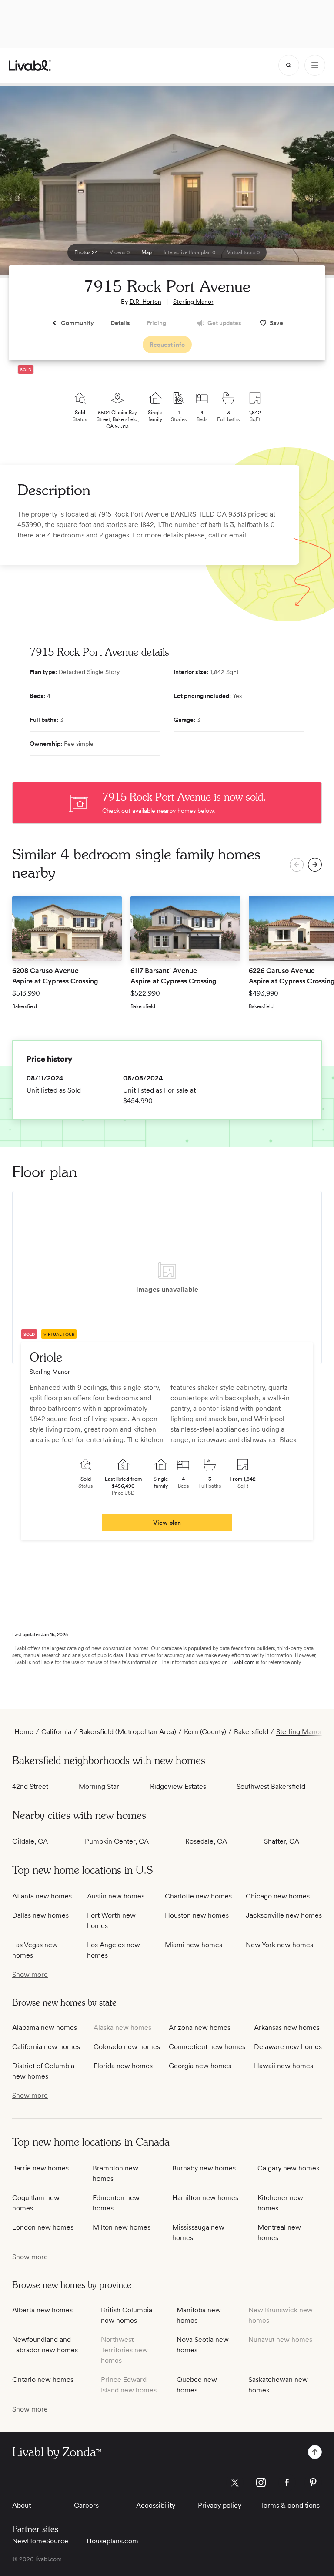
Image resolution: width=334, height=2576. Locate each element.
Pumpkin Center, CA (117, 1841)
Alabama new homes (45, 2028)
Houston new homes (197, 1915)
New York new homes (279, 1945)
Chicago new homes (278, 1896)
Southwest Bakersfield (271, 1786)
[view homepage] (30, 65)
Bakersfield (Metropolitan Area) (128, 1732)
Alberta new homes (42, 2310)
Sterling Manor (193, 302)
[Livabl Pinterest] (313, 2482)
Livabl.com (242, 1662)
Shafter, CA (282, 1841)
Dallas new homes (40, 1915)
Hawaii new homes (284, 2066)
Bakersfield (251, 1732)
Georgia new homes (200, 2066)
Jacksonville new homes (284, 1915)
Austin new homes (116, 1896)
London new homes (43, 2227)
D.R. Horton (145, 302)
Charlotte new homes (198, 1896)
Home (24, 1732)
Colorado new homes (127, 2047)
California (56, 1732)
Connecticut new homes (207, 2047)
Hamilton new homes (205, 2198)
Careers (86, 2505)
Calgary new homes (288, 2168)
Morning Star (99, 1786)
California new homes (46, 2047)
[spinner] (289, 65)
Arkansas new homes (287, 2028)
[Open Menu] (315, 65)
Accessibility (156, 2505)
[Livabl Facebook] (287, 2482)
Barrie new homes (40, 2168)
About (22, 2505)
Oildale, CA (30, 1841)
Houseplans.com (112, 2541)
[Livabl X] (235, 2482)
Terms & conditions (290, 2505)
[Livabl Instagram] (261, 2482)
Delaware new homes (288, 2047)
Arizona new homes (200, 2028)
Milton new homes (122, 2227)
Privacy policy (220, 2505)
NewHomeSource (40, 2541)
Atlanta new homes (42, 1896)
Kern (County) (205, 1732)
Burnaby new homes (204, 2168)
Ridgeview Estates (178, 1786)
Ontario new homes (43, 2380)
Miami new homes (194, 1945)
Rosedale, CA (206, 1841)
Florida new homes (123, 2066)
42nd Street (30, 1786)
